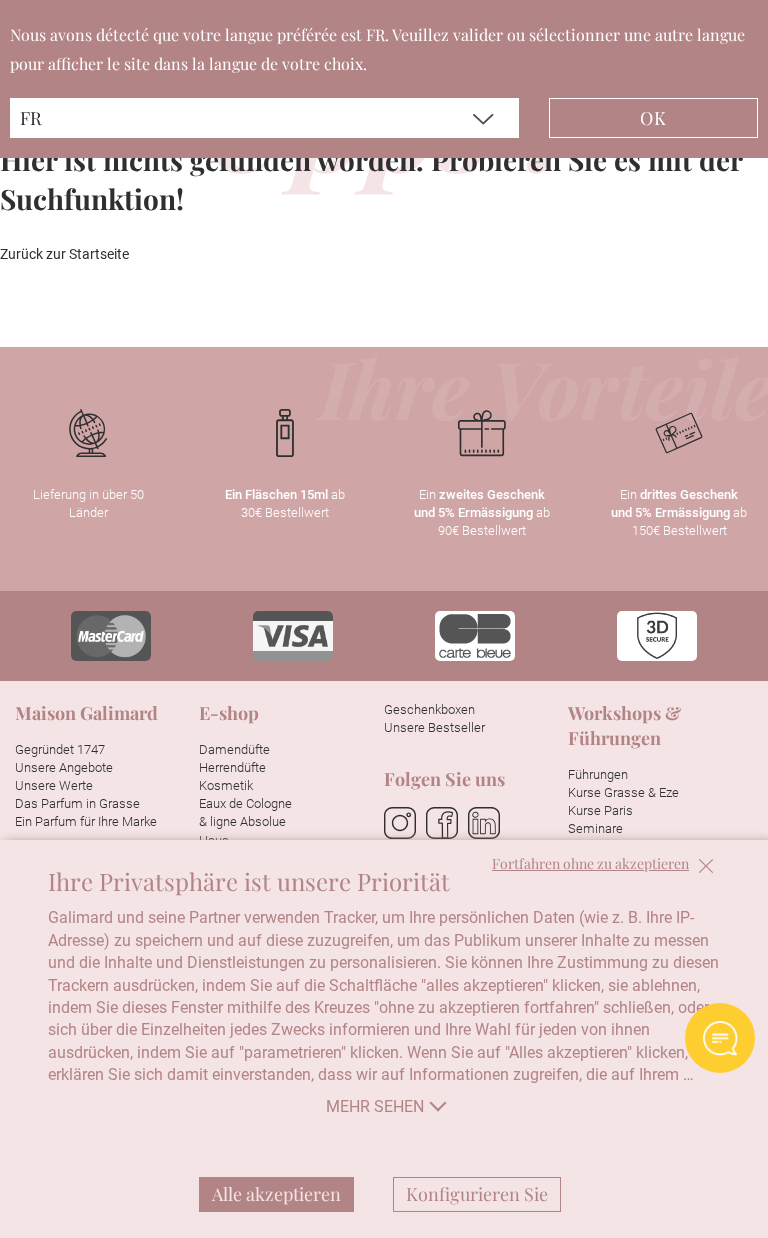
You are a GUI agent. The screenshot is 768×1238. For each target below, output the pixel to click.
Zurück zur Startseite (64, 254)
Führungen (598, 774)
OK (653, 118)
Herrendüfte (232, 767)
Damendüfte (234, 749)
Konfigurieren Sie (477, 1194)
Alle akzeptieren (276, 1194)
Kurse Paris (600, 810)
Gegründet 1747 (60, 749)
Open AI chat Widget (720, 1038)
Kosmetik (226, 785)
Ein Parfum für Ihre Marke (86, 821)
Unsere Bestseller (434, 727)
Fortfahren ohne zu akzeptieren (590, 864)
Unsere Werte (54, 785)
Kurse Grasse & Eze (623, 792)
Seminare (595, 828)
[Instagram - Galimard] (400, 824)
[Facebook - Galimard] (442, 824)
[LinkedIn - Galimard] (484, 824)
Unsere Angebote (64, 767)
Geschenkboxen (429, 709)
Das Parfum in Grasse (77, 803)
